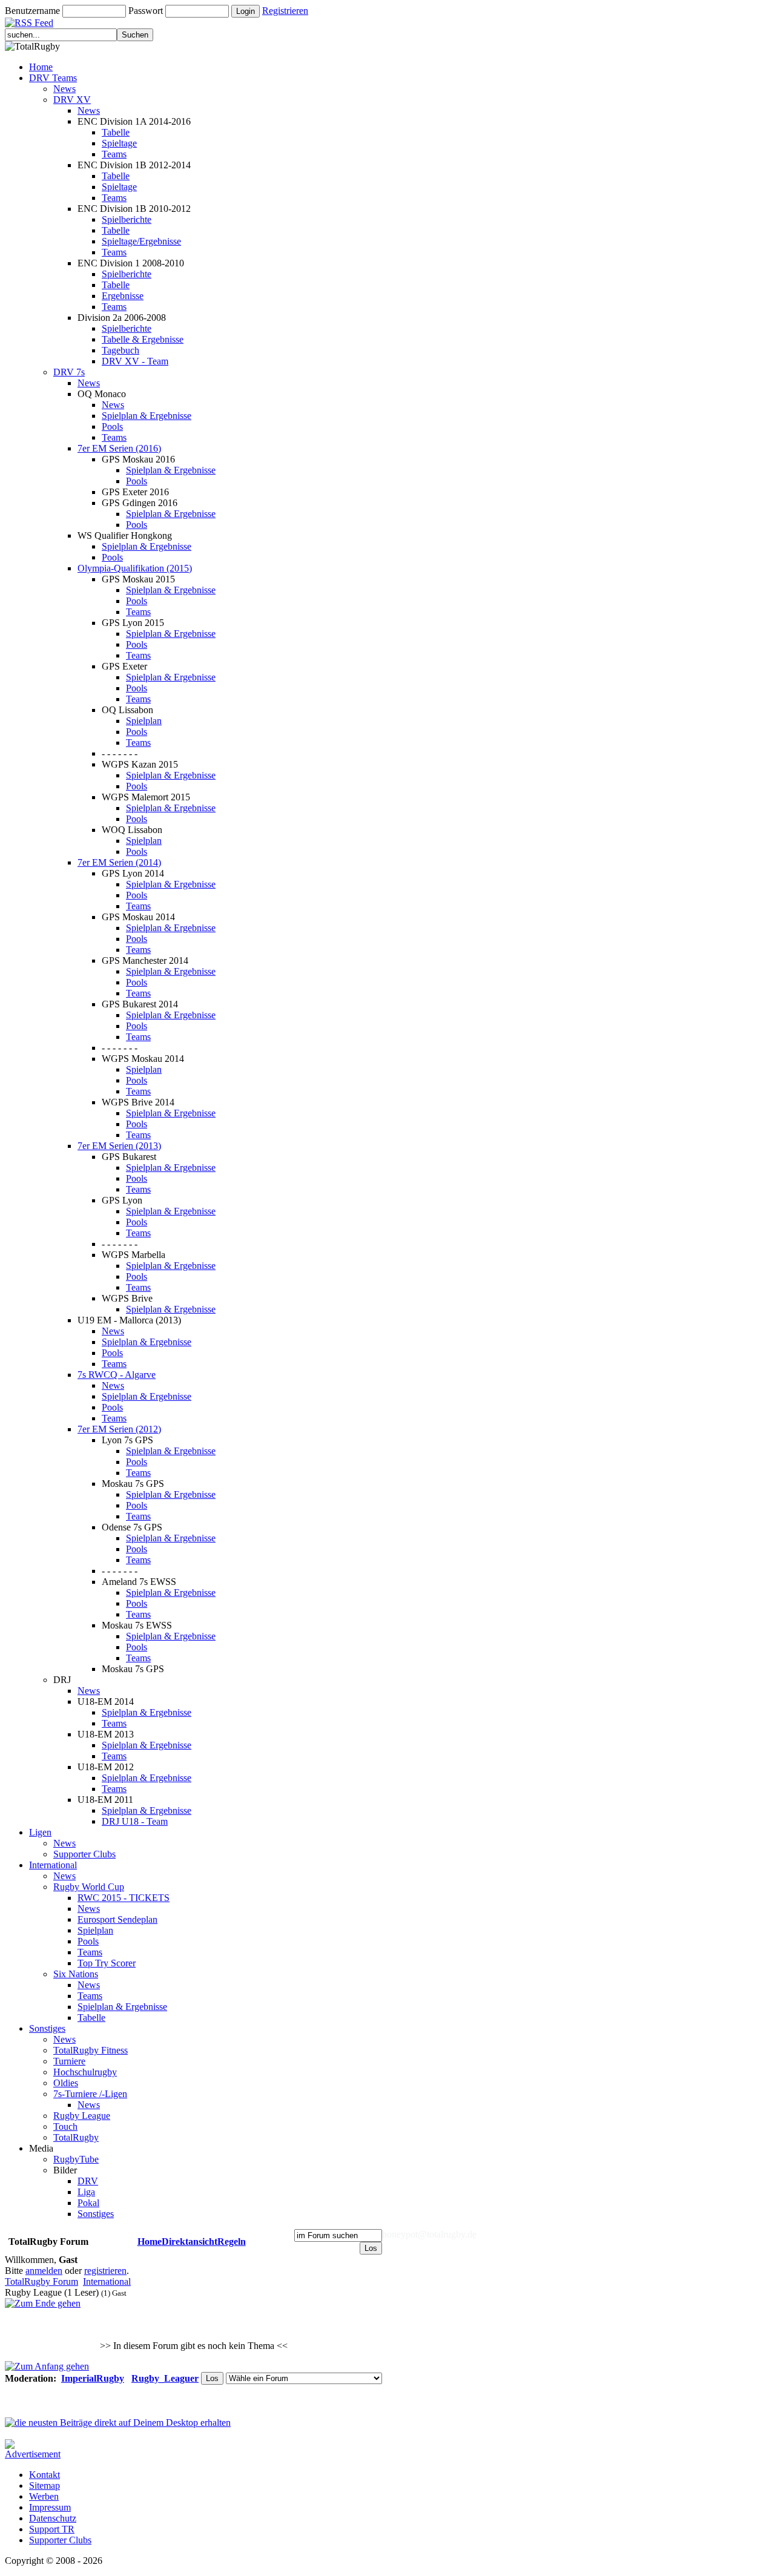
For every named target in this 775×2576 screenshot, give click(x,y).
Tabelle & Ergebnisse (143, 339)
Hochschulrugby (85, 2072)
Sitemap (45, 2485)
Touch (65, 2126)
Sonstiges (47, 2028)
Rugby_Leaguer (165, 2378)
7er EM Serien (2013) (119, 1146)
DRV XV (72, 100)
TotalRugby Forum (41, 2281)
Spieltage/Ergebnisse (141, 241)
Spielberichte (127, 219)
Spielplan (144, 721)
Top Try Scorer (107, 1963)
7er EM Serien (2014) (119, 862)
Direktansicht (190, 2242)
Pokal (88, 2203)
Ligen (40, 1832)
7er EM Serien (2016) (119, 448)
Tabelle (116, 132)
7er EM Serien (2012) (119, 1429)
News (64, 89)
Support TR (52, 2529)
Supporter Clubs (84, 1854)
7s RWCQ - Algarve (117, 1375)
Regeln (232, 2242)
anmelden (44, 2271)
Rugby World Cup (89, 1887)
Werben (44, 2496)
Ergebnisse (123, 296)
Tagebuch (120, 350)
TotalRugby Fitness (91, 2050)
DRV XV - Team (135, 361)
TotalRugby (76, 2137)
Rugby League (82, 2116)
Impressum (50, 2507)
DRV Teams (53, 78)
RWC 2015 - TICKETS (124, 1898)
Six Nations (76, 1974)
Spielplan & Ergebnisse (147, 416)
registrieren (105, 2271)
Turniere (69, 2061)
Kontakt (45, 2475)
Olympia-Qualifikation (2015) (135, 568)
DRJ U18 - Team (135, 1821)
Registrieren (285, 11)
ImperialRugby (93, 2378)
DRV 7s (69, 372)
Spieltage (119, 143)
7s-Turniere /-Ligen (90, 2094)
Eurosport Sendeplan (117, 1919)
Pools (112, 427)
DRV (88, 2181)
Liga (86, 2192)
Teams (114, 154)
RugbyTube (76, 2159)
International (53, 1865)
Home (41, 67)
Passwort (146, 11)
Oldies (66, 2083)
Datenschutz (53, 2518)
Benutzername (32, 11)
